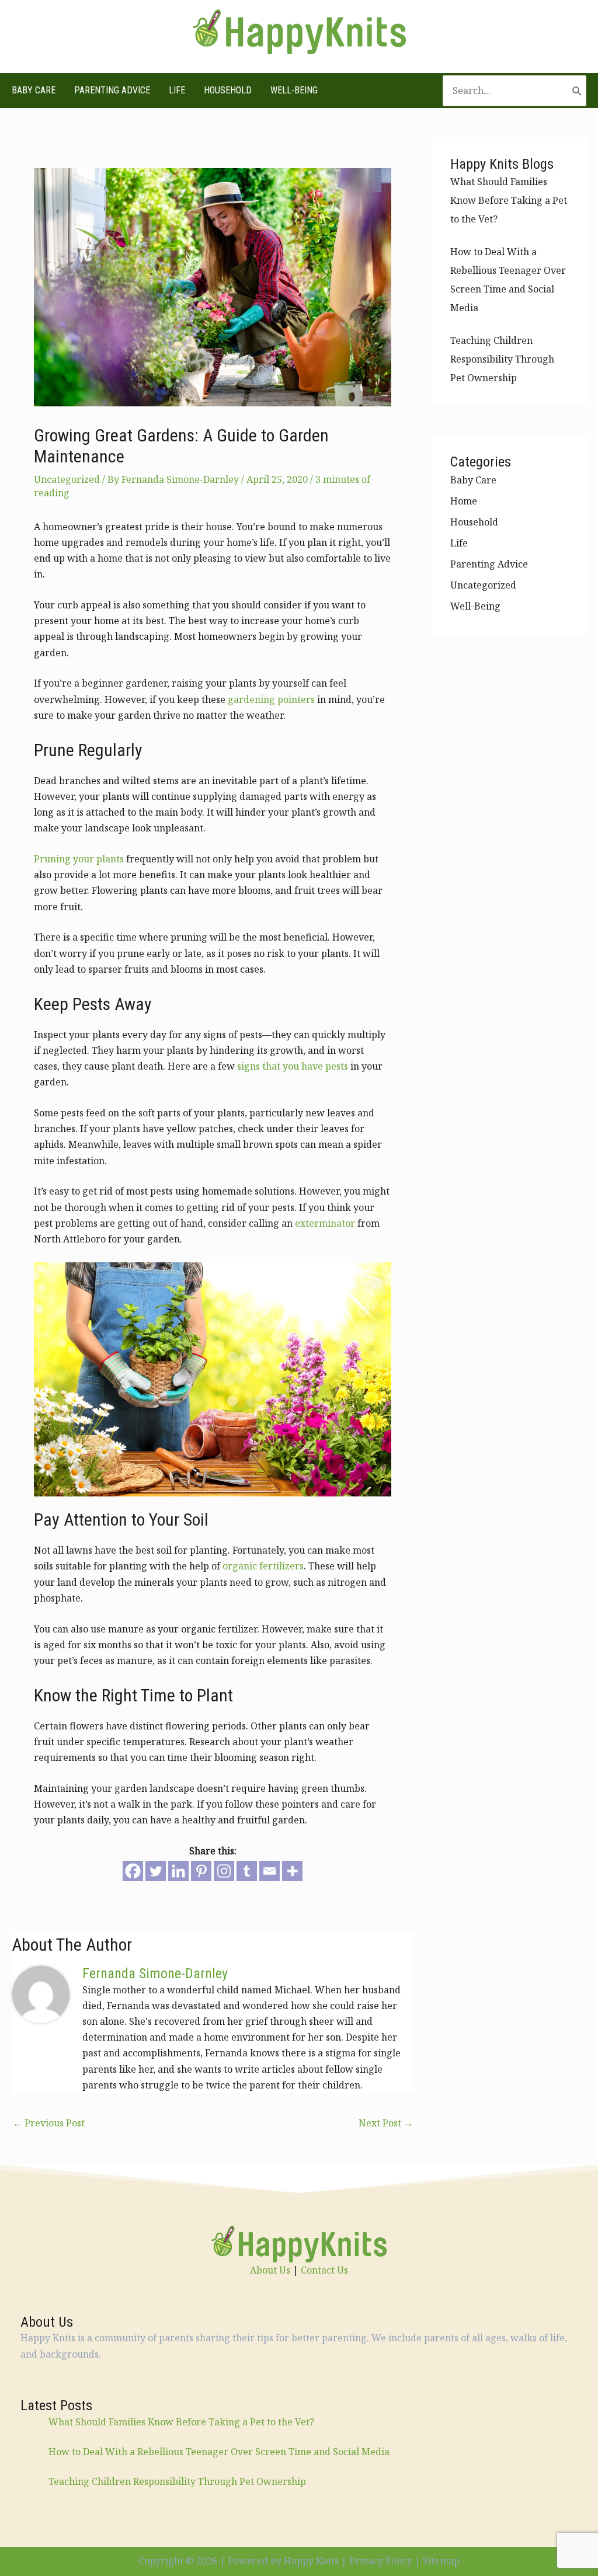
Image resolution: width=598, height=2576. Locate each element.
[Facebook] (133, 1871)
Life (177, 90)
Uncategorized (67, 479)
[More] (292, 1871)
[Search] (577, 91)
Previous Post (49, 2123)
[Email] (270, 1871)
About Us (270, 2270)
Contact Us (324, 2270)
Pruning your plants (79, 859)
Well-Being (294, 90)
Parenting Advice (112, 90)
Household (228, 90)
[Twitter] (156, 1871)
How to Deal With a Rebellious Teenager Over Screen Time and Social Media (219, 2452)
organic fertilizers (263, 1566)
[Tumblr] (247, 1871)
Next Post (386, 2123)
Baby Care (34, 90)
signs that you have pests (293, 1066)
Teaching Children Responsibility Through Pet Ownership (502, 359)
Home (464, 501)
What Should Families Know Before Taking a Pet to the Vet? (509, 200)
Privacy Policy (381, 2561)
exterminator (325, 1223)
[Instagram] (224, 1871)
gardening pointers (271, 699)
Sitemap (441, 2561)
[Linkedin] (178, 1871)
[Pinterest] (201, 1871)
